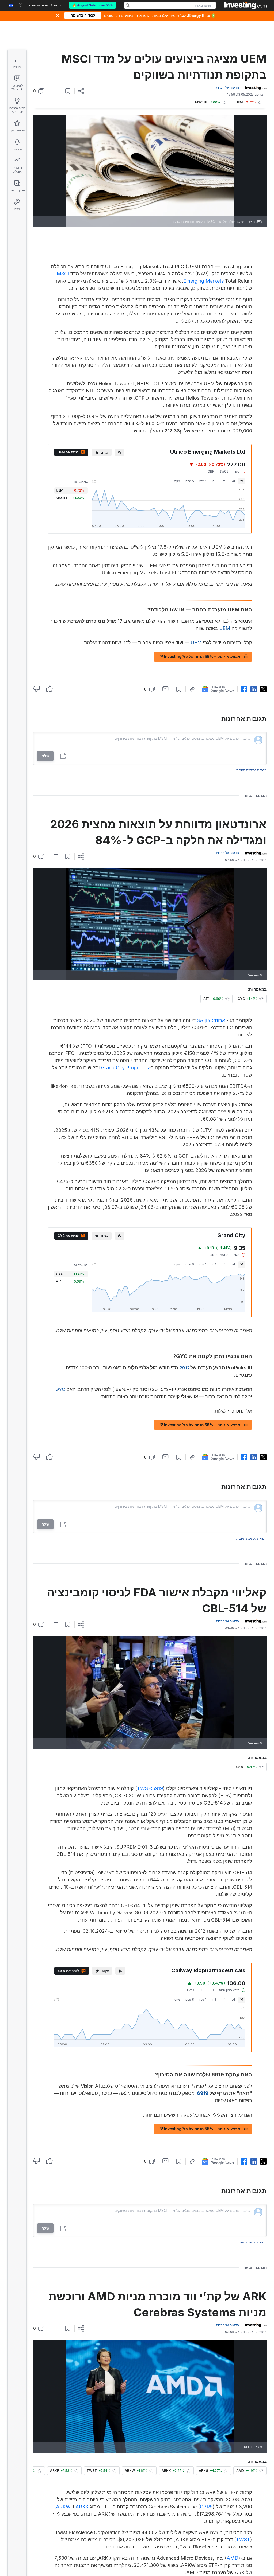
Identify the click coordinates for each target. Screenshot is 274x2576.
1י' (242, 481)
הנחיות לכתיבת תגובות (251, 770)
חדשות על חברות (227, 87)
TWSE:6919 (150, 1788)
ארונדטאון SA (211, 1020)
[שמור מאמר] (68, 91)
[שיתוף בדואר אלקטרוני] (165, 689)
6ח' (214, 481)
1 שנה (203, 481)
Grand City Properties (125, 1068)
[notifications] (21, 5)
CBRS (206, 2507)
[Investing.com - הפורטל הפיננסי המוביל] (245, 5)
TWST (243, 2540)
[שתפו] (81, 91)
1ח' (224, 481)
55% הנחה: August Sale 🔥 (92, 5)
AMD (233, 2558)
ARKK (82, 2507)
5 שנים (190, 481)
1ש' (233, 481)
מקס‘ (177, 481)
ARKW (63, 2507)
